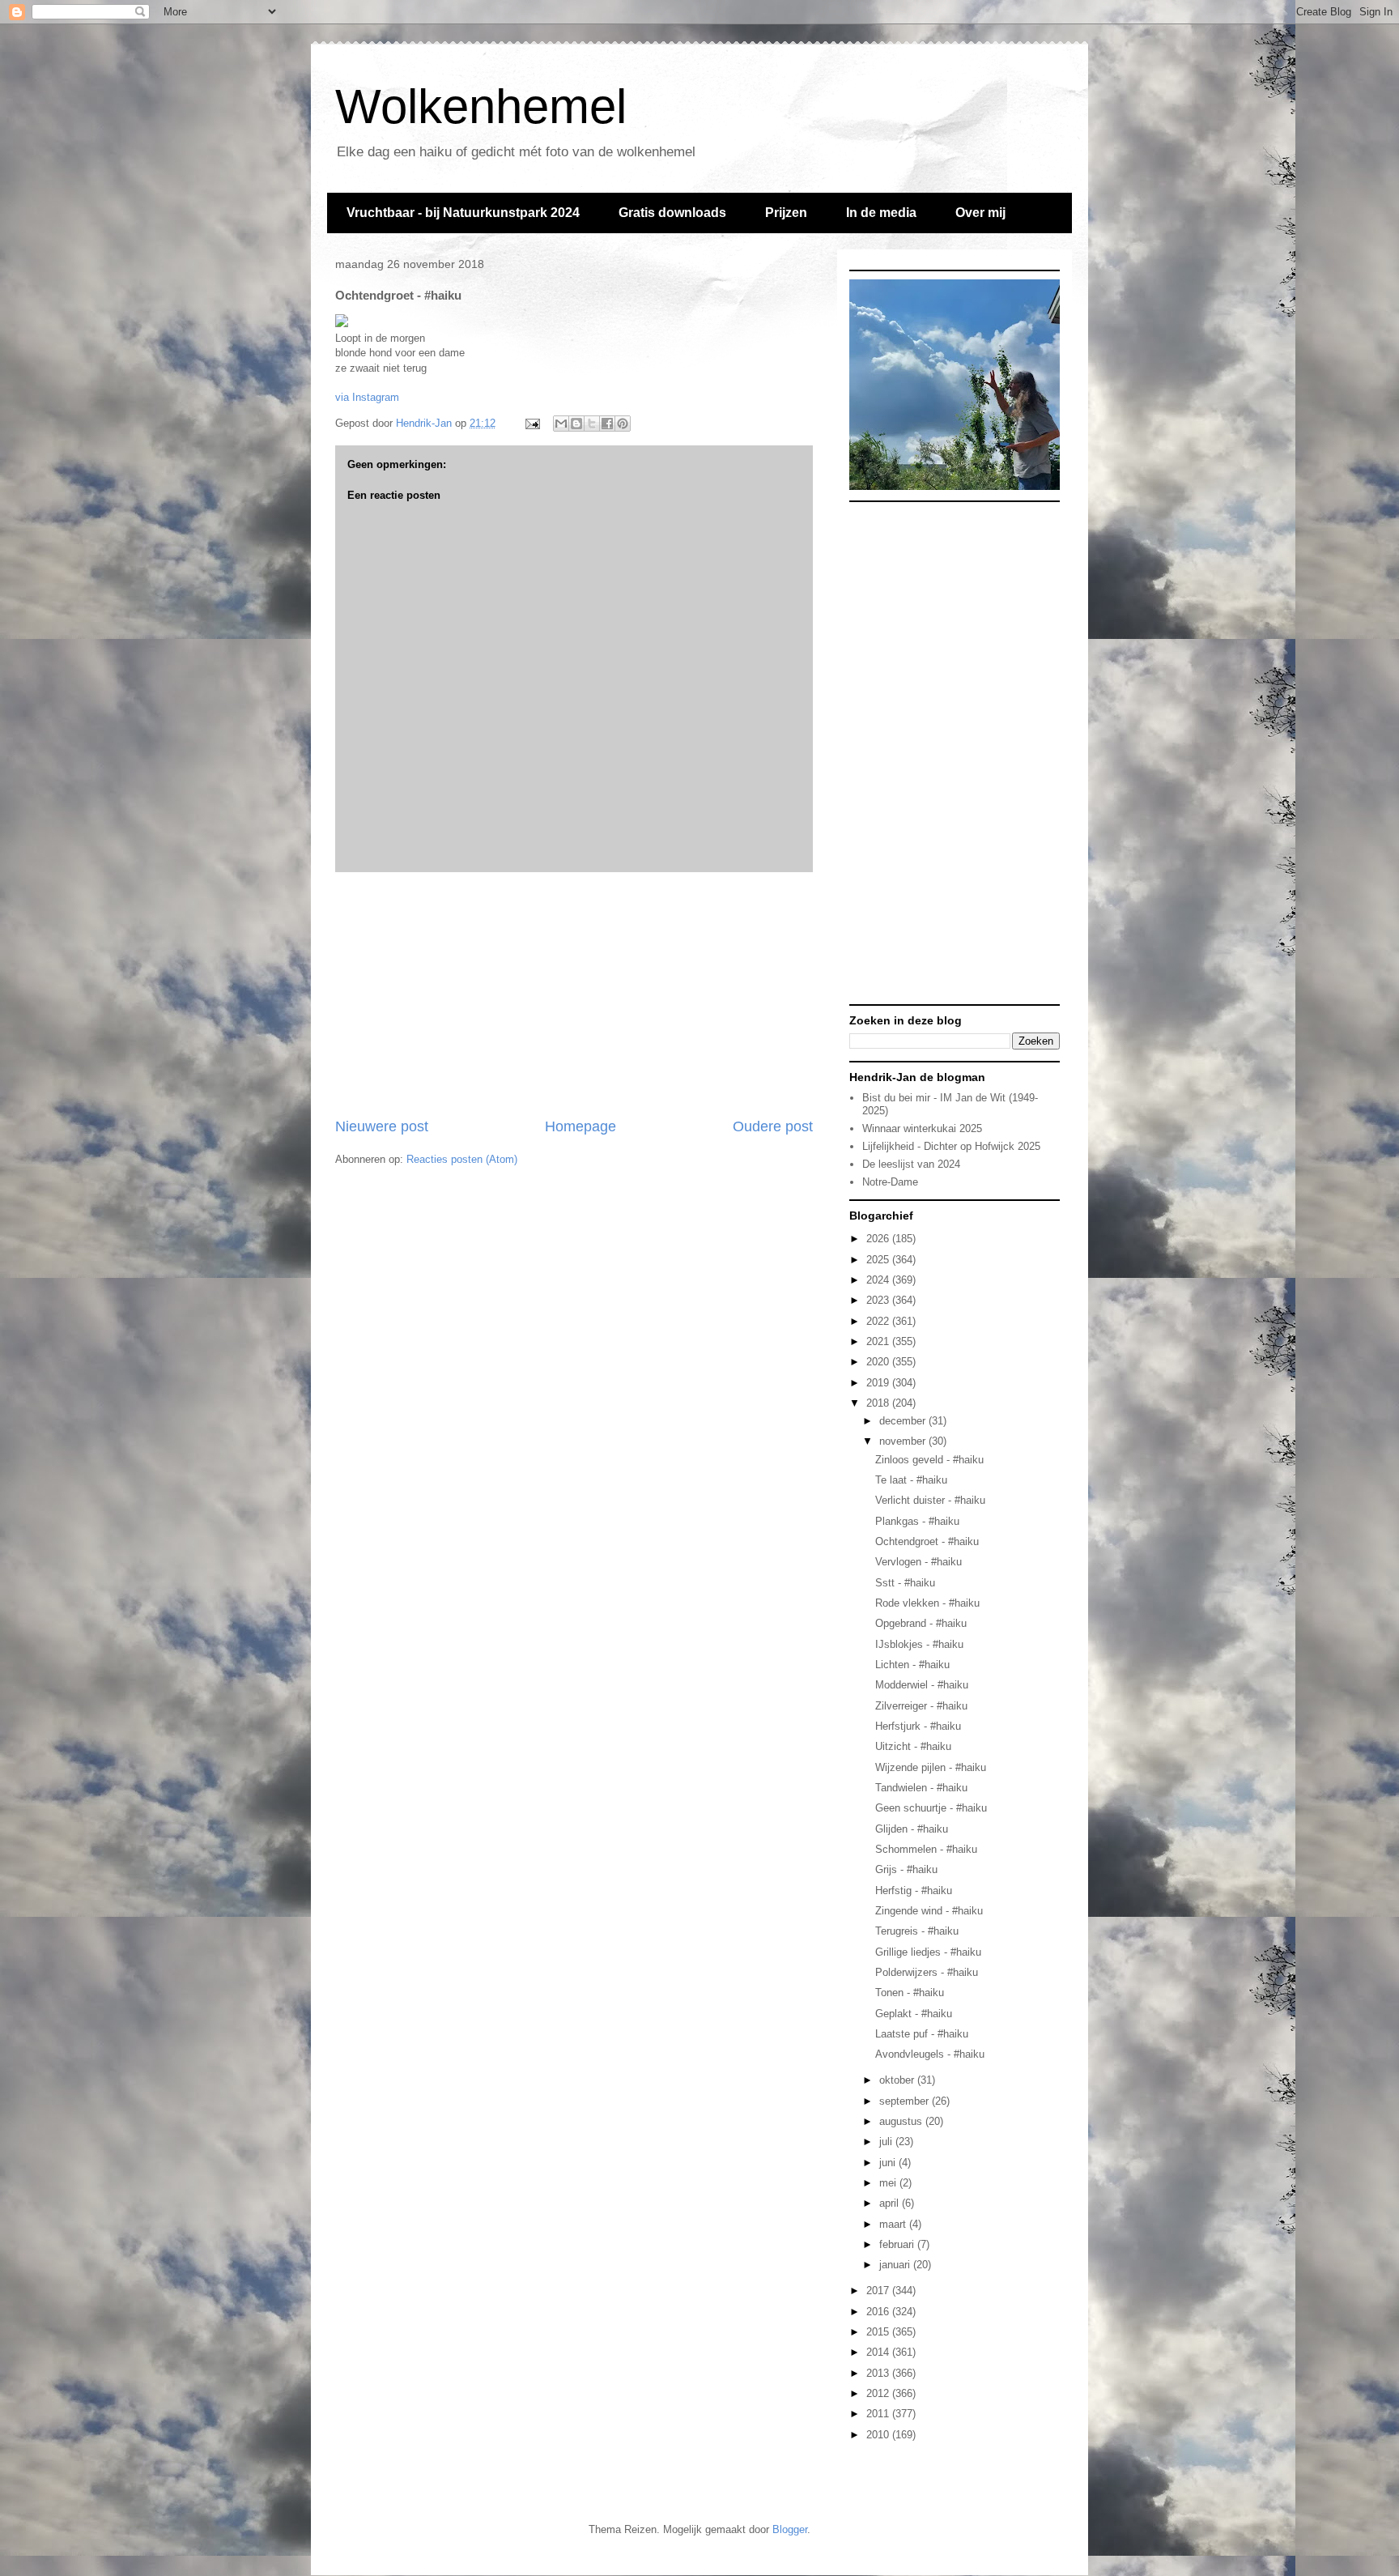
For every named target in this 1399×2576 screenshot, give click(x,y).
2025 (879, 1260)
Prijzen (786, 213)
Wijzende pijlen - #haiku (931, 1767)
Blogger (790, 2529)
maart (894, 2224)
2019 (879, 1383)
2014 (879, 2352)
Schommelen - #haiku (926, 1849)
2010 (879, 2435)
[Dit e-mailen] (561, 424)
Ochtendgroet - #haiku (927, 1541)
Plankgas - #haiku (917, 1521)
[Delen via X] (592, 424)
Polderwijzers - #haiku (927, 1972)
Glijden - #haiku (912, 1829)
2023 (879, 1300)
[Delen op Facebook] (607, 424)
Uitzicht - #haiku (913, 1746)
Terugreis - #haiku (917, 1931)
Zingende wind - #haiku (929, 1911)
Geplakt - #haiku (914, 2014)
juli (887, 2142)
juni (889, 2163)
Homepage (580, 1126)
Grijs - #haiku (906, 1869)
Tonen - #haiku (910, 1993)
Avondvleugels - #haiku (930, 2054)
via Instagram (367, 397)
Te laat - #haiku (911, 1480)
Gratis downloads (672, 213)
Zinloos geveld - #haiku (929, 1460)
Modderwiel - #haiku (922, 1685)
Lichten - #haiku (912, 1665)
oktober (898, 2080)
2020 (879, 1362)
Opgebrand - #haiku (921, 1623)
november (904, 1441)
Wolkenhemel (481, 106)
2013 (879, 2373)
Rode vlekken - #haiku (927, 1603)
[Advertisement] (574, 994)
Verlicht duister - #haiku (930, 1500)
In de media (881, 213)
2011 (879, 2414)
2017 (879, 2291)
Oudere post (773, 1126)
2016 (879, 2312)
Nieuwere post (382, 1126)
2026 (879, 1239)
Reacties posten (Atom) (462, 1159)
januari (896, 2265)
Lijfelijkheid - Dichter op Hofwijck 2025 (951, 1146)
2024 (879, 1280)
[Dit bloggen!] (576, 424)
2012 (879, 2393)
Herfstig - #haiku (914, 1890)
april (891, 2203)
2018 (879, 1403)
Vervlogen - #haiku (918, 1562)
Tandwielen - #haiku (921, 1788)
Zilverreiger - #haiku (921, 1706)
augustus (902, 2121)
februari (898, 2244)
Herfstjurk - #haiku (918, 1726)
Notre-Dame (890, 1182)
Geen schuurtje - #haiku (931, 1808)
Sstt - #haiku (905, 1583)
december (904, 1421)
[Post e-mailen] (532, 423)
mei (889, 2183)
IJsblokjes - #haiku (919, 1644)
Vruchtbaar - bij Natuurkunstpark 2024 (463, 213)
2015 (879, 2332)
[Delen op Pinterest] (623, 424)
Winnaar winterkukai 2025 (922, 1128)
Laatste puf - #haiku (922, 2034)
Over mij (980, 213)
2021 (879, 1341)
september (906, 2101)
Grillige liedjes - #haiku (928, 1952)
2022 (879, 1321)
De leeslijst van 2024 (911, 1164)
